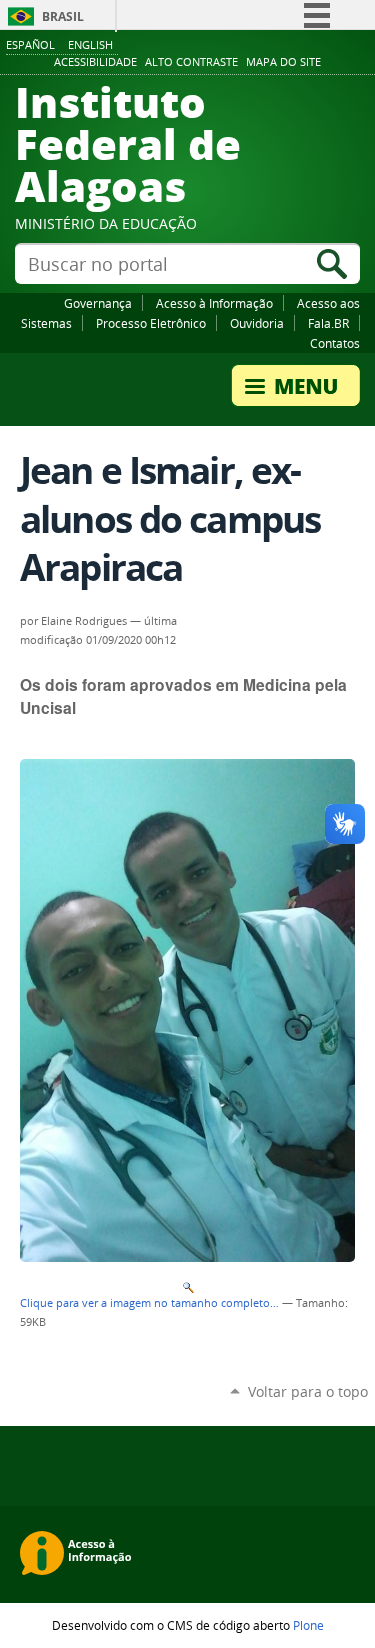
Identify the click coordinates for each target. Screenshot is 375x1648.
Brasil (63, 16)
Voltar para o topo (308, 1391)
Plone (308, 1625)
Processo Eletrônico (151, 323)
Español (30, 44)
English (90, 44)
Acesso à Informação (214, 303)
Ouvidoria (257, 323)
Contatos (335, 343)
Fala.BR (328, 323)
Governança (98, 303)
